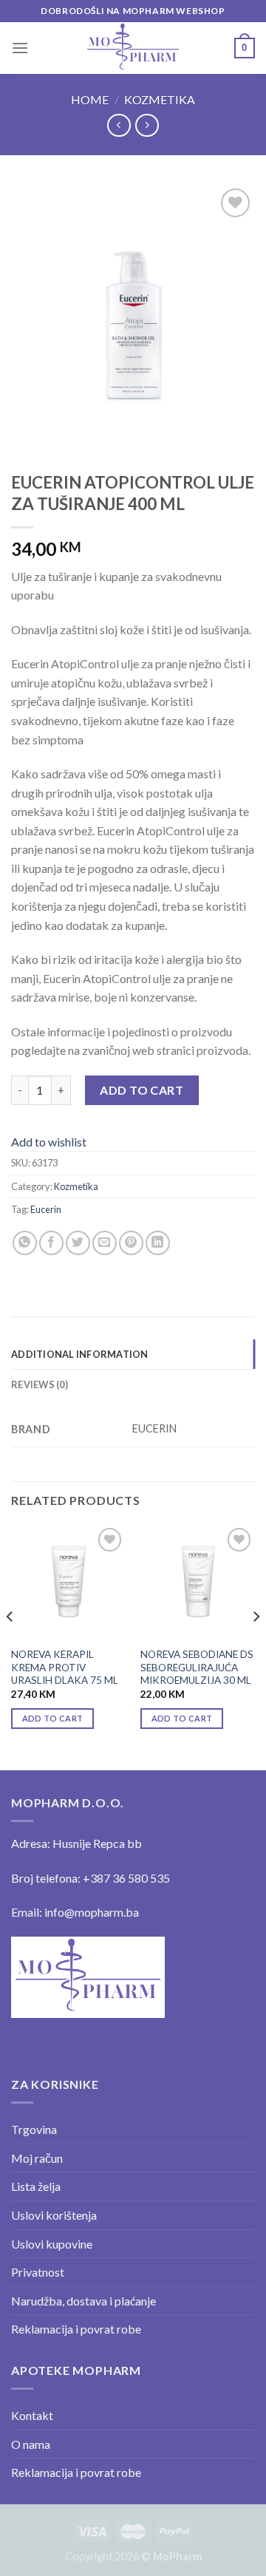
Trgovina (34, 2129)
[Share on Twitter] (78, 1243)
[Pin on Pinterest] (131, 1243)
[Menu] (20, 48)
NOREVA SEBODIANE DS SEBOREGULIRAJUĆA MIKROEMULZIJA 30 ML (197, 1667)
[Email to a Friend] (105, 1243)
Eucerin (46, 1209)
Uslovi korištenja (54, 2215)
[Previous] (10, 1646)
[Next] (256, 1646)
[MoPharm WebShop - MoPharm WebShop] (133, 48)
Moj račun (37, 2158)
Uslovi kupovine (52, 2244)
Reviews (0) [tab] (40, 1384)
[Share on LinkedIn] (158, 1243)
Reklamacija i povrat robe (76, 2329)
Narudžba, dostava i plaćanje (83, 2301)
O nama (31, 2444)
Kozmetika (160, 99)
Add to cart (141, 1090)
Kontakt (32, 2415)
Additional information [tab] (80, 1354)
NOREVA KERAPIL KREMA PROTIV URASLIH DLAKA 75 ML (65, 1667)
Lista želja (36, 2186)
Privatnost (38, 2272)
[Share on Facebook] (51, 1243)
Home (90, 99)
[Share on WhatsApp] (25, 1243)
